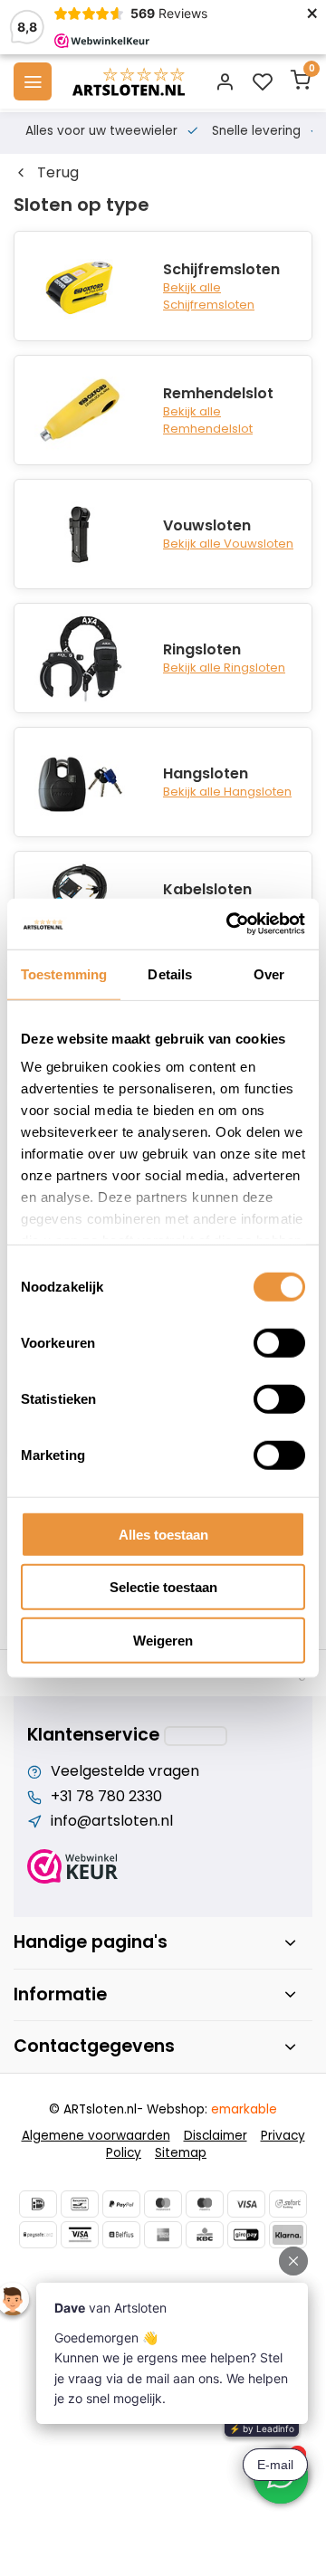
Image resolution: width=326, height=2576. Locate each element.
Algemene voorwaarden (96, 2136)
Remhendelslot (218, 394)
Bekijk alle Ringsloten (224, 668)
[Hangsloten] (80, 782)
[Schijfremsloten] (80, 286)
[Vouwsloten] (80, 534)
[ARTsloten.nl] (129, 81)
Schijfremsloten (221, 270)
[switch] (279, 1342)
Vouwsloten (207, 526)
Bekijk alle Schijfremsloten (209, 296)
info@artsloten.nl (112, 1821)
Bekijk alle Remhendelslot (208, 420)
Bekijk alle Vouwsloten (228, 544)
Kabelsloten (207, 890)
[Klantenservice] (196, 1736)
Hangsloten (206, 774)
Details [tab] (170, 973)
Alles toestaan (163, 1534)
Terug (58, 173)
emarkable (244, 2109)
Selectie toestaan (163, 1587)
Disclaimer (216, 2136)
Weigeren (163, 1640)
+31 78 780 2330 (106, 1797)
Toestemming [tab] (64, 973)
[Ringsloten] (80, 658)
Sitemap (181, 2153)
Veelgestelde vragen (125, 1771)
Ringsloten (202, 650)
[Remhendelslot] (80, 410)
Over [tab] (269, 973)
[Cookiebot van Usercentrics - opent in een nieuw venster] (230, 924)
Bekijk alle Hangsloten (227, 792)
